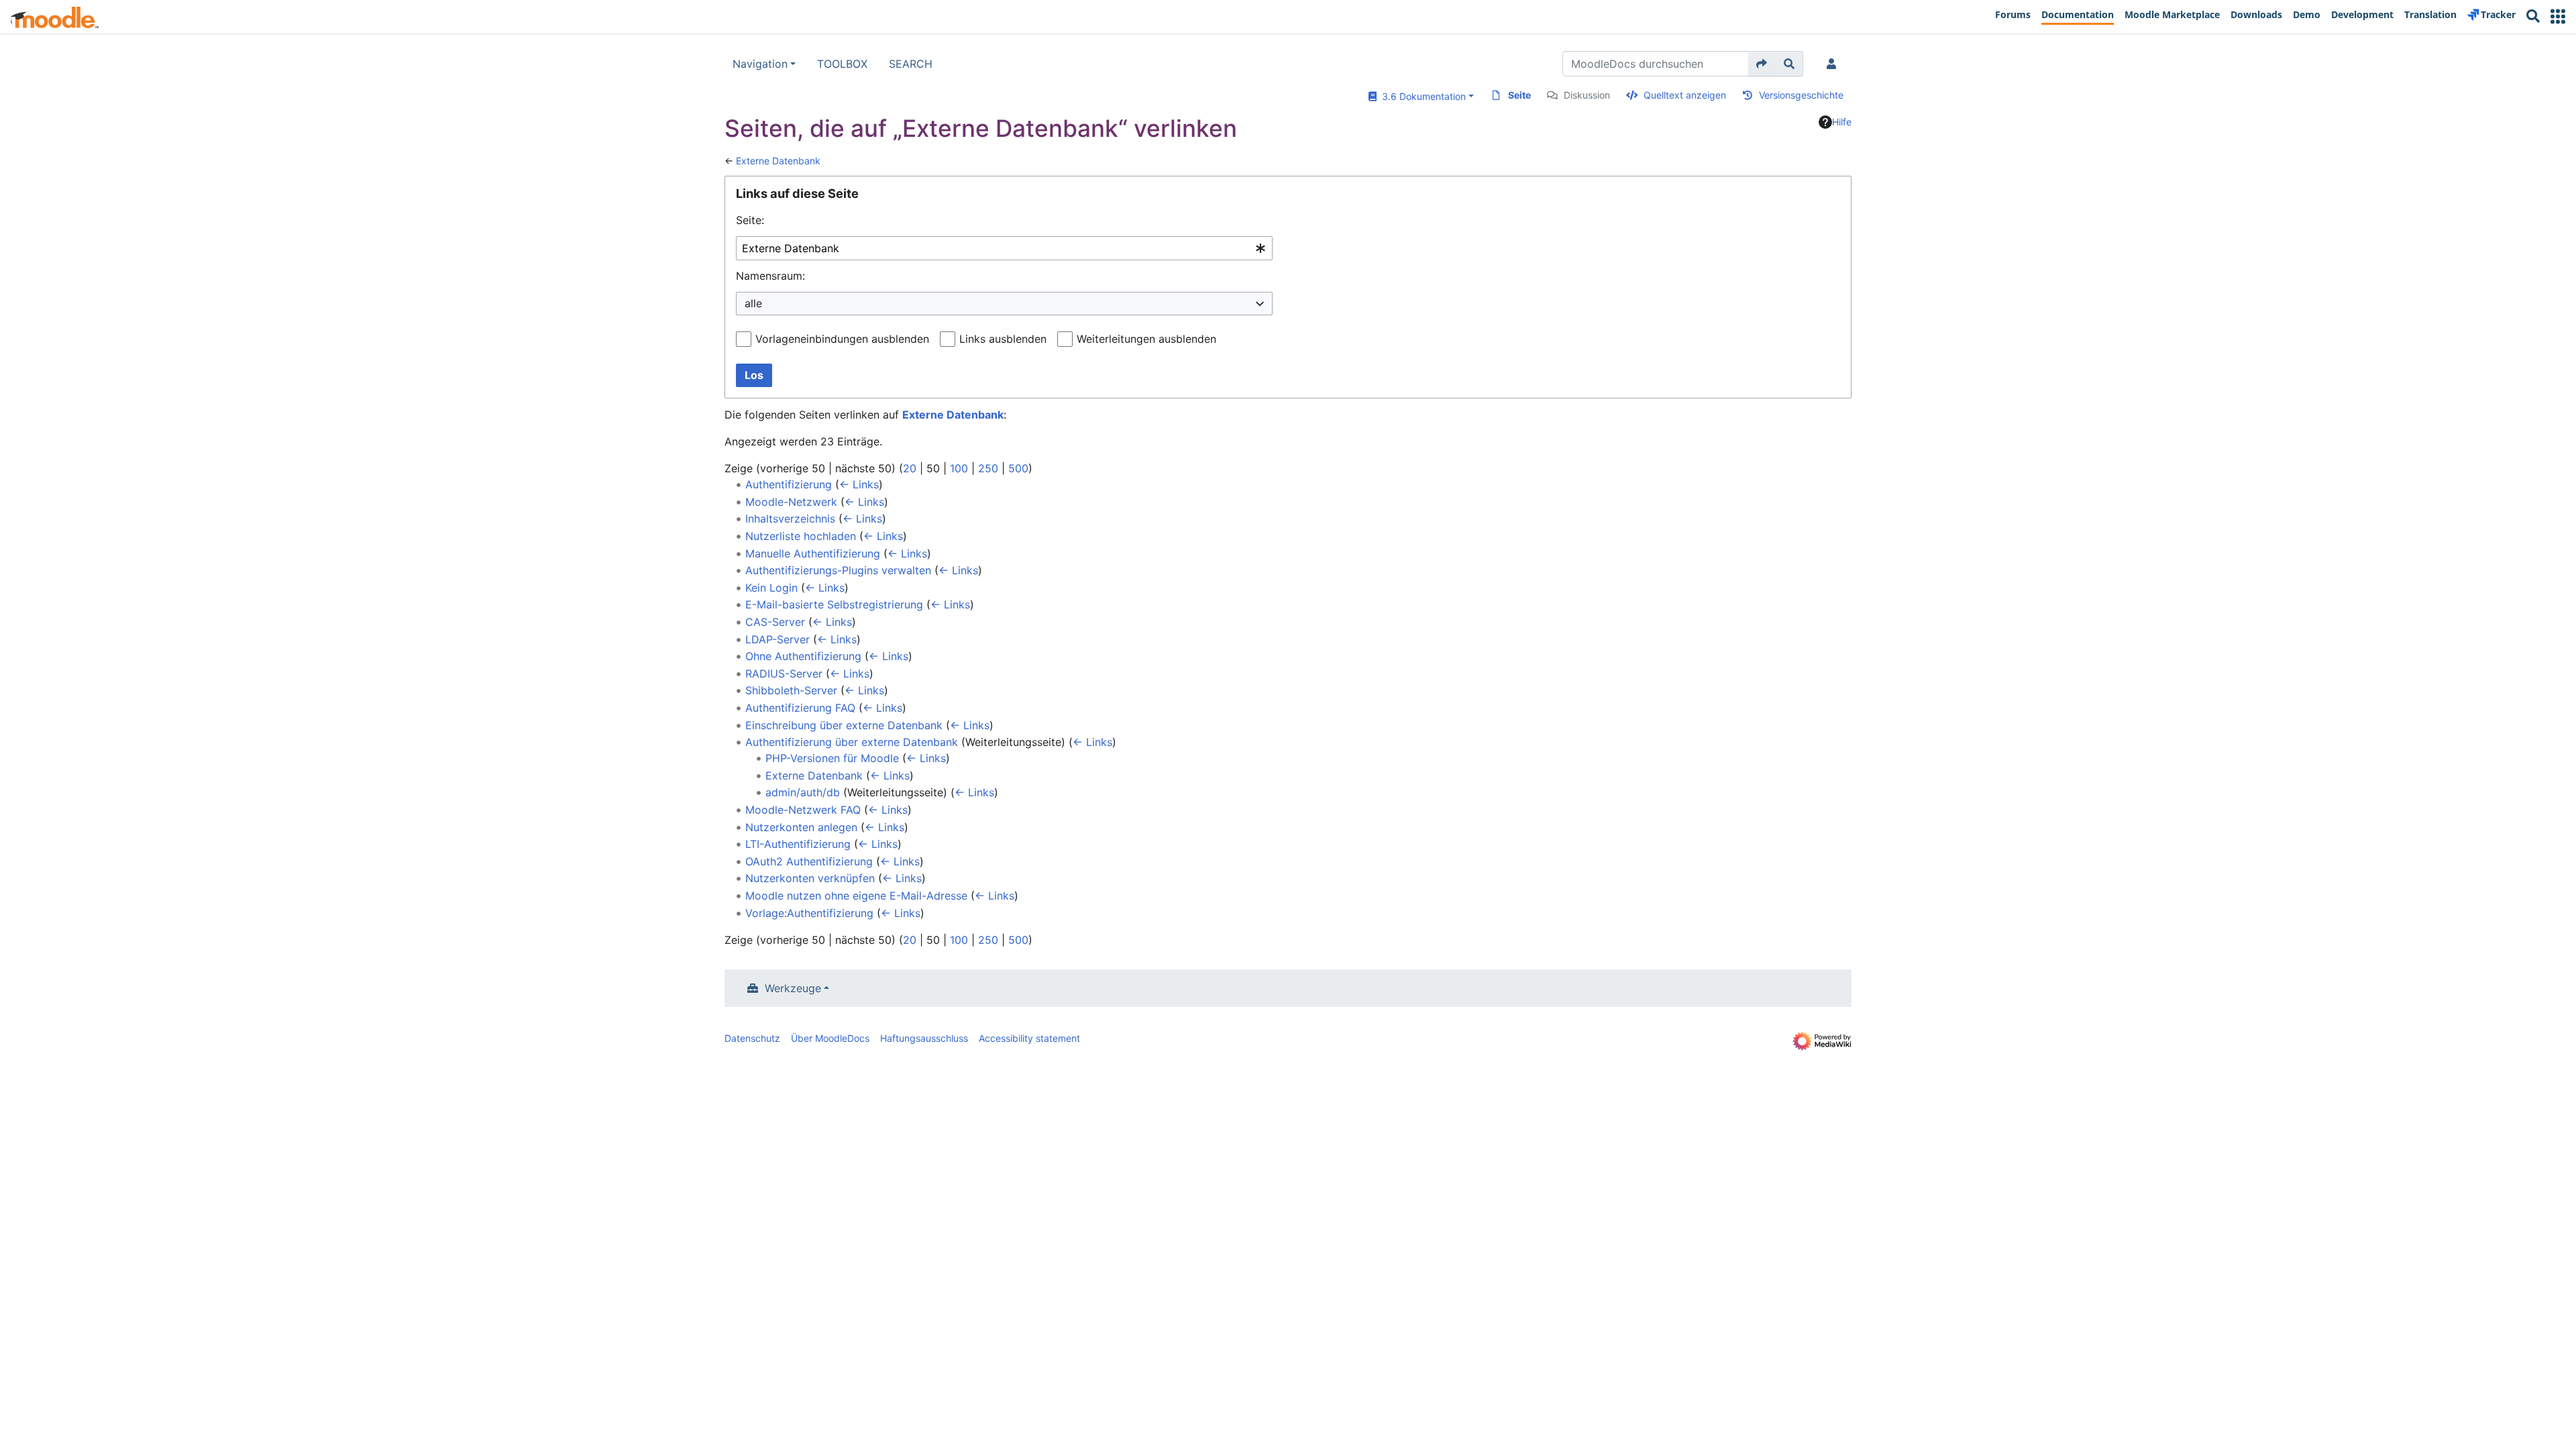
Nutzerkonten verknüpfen (810, 878)
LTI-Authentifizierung (798, 844)
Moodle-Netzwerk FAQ (803, 810)
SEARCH (911, 64)
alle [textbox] (753, 303)
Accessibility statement (1029, 1038)
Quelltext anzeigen (1685, 95)
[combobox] (1004, 249)
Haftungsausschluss (924, 1038)
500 (1018, 468)
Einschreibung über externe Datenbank (844, 725)
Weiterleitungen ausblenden (1146, 339)
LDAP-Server (777, 639)
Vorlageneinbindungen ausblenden (842, 339)
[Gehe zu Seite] (1762, 64)
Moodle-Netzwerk (791, 502)
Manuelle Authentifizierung (813, 553)
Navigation (760, 64)
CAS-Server (775, 622)
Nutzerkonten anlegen (801, 827)
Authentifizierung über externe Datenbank (852, 742)
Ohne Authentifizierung (803, 656)
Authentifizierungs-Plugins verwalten (838, 570)
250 (988, 468)
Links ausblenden (1003, 339)
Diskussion (1587, 95)
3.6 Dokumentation (1421, 96)
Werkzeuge (793, 988)
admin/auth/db (803, 792)
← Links (859, 484)
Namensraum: (770, 276)
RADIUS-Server (784, 674)
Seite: (750, 220)
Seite (1519, 95)
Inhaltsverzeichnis (790, 519)
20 (910, 468)
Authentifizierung (789, 484)
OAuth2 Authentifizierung (809, 861)
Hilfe (1842, 122)
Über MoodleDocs (830, 1038)
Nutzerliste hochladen (801, 536)
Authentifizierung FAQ (800, 708)
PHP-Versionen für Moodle (832, 758)
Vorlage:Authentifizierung (809, 913)
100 (959, 468)
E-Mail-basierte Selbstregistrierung (834, 604)
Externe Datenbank (778, 161)
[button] (2558, 16)
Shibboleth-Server (791, 690)
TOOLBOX (842, 64)
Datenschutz (752, 1038)
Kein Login (771, 588)
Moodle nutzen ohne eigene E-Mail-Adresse (856, 896)
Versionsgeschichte (1801, 95)
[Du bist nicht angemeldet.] (1834, 64)
